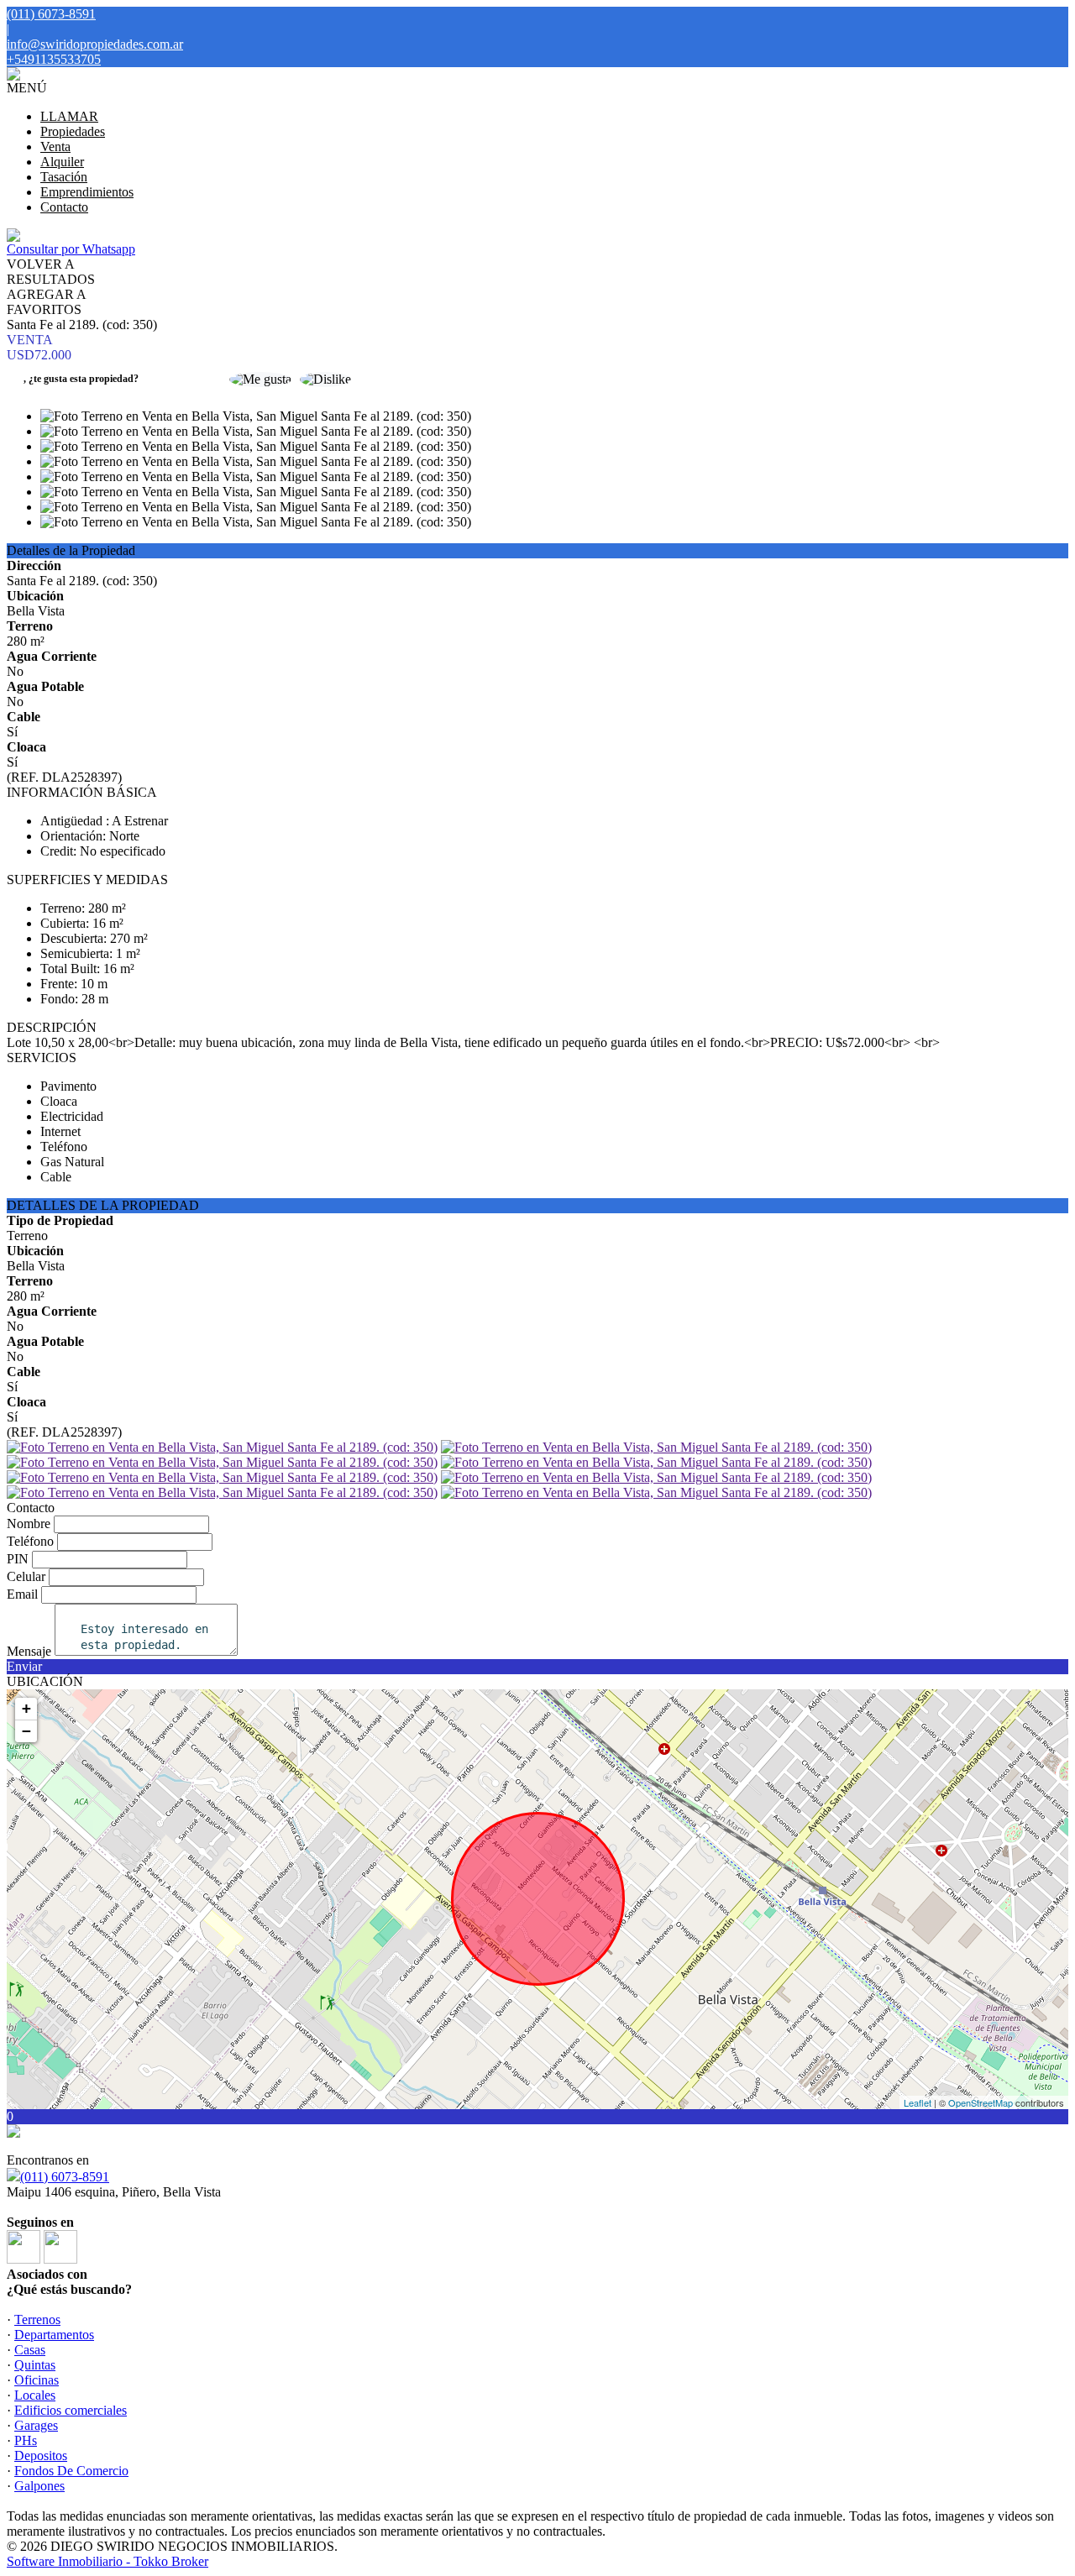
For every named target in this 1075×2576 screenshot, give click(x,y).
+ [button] (26, 1708)
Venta (55, 147)
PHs (26, 2440)
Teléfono (30, 1541)
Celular (26, 1576)
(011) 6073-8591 (65, 2177)
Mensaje (29, 1651)
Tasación (64, 177)
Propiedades (73, 131)
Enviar (24, 1666)
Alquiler (62, 162)
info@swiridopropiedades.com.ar (95, 44)
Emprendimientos (87, 192)
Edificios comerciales (71, 2410)
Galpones (39, 2486)
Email (22, 1594)
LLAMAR (69, 116)
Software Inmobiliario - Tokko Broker (107, 2561)
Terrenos (37, 2319)
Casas (30, 2350)
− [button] (26, 1731)
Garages (36, 2425)
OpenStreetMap (981, 2102)
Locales (35, 2395)
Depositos (41, 2456)
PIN (18, 1559)
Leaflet (918, 2102)
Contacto (64, 207)
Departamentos (54, 2335)
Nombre (29, 1524)
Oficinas (37, 2380)
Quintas (35, 2365)
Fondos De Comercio (71, 2471)
